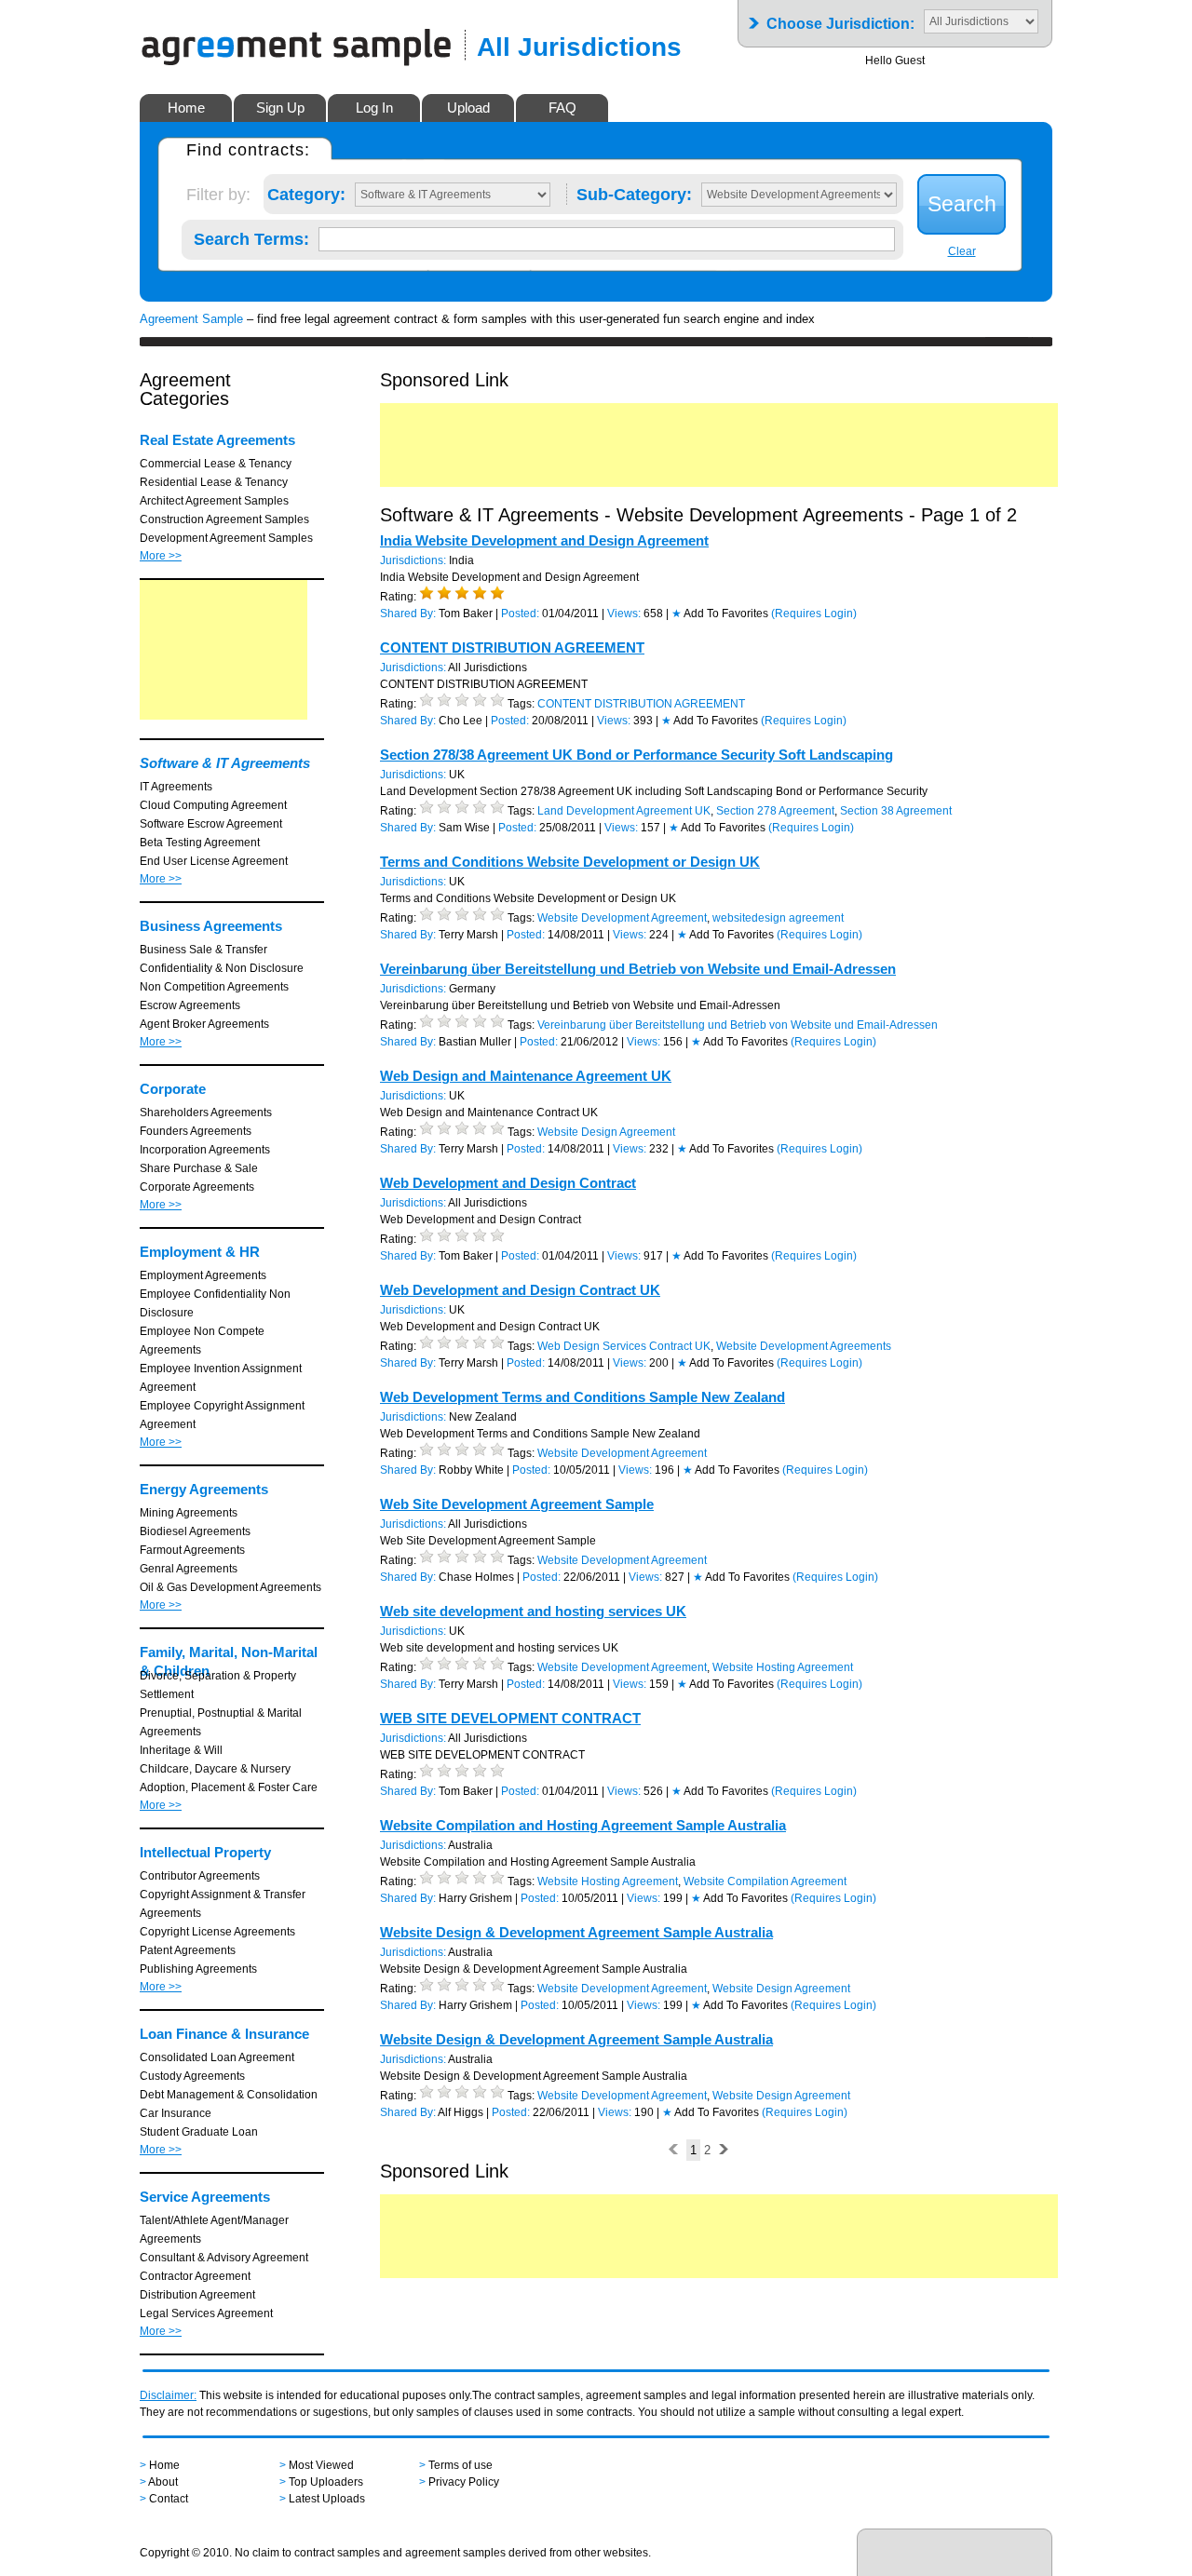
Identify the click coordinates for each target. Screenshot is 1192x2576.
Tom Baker (466, 614)
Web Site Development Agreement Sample (517, 1504)
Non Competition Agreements (214, 987)
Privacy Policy (464, 2482)
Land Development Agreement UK (624, 811)
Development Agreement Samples (226, 538)
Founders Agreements (196, 1131)
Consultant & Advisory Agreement (224, 2258)
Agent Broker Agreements (204, 1024)
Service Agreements (205, 2197)
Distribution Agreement (197, 2295)
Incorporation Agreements (205, 1150)
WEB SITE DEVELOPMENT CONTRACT (510, 1718)
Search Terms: (251, 236)
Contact (169, 2499)
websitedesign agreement (778, 918)
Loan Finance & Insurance (224, 2034)
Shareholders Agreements (206, 1113)
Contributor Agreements (200, 1876)
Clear (962, 251)
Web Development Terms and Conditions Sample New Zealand (582, 1397)
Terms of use (461, 2465)
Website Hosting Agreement (783, 1667)
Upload (468, 108)
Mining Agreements (189, 1513)
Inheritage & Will (181, 1750)
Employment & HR (200, 1252)
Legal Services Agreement (206, 2313)
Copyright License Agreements (217, 1932)
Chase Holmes (476, 1577)
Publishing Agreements (198, 1969)
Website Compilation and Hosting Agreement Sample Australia (583, 1825)
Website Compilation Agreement (765, 1881)
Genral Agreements (189, 1569)
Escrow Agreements (190, 1005)
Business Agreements (211, 926)
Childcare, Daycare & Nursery (215, 1769)
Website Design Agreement (606, 1132)
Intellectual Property (205, 1852)
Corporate (173, 1089)
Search (962, 204)
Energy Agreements (204, 1489)
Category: (306, 191)
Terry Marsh (468, 935)
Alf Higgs (461, 2112)
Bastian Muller (475, 1042)
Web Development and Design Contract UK (520, 1290)
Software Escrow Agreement (211, 824)
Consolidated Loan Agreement (217, 2057)
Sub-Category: (634, 191)
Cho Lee (461, 721)
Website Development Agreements (804, 1346)
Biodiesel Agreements (195, 1531)
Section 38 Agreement (896, 811)
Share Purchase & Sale (199, 1168)
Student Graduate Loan (199, 2132)
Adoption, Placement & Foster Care (229, 1787)
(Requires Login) (814, 614)
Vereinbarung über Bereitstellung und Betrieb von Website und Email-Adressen (638, 969)
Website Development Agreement (622, 918)
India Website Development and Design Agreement (544, 540)
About (163, 2482)
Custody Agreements (192, 2076)
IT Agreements (176, 787)
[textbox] (607, 239)
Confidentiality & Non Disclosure (222, 968)
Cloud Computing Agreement (213, 805)
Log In (374, 108)
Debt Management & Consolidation (229, 2095)
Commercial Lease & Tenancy (216, 464)
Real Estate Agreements (217, 440)
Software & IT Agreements (225, 763)
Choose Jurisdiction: (840, 18)
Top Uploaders (326, 2482)
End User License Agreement (214, 861)
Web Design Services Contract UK (624, 1346)
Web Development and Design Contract (508, 1183)
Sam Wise (464, 828)
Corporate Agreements (197, 1187)
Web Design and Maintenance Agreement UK (526, 1076)
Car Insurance (176, 2113)
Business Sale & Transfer (203, 950)
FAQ (562, 108)
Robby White (471, 1470)
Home (186, 108)
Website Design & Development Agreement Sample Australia (576, 1932)
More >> (161, 556)
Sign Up (280, 108)
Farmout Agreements (192, 1550)
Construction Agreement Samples (224, 519)
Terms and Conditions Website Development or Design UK (570, 862)
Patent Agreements (188, 1950)
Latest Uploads (327, 2499)
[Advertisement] (223, 650)
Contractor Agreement (195, 2276)
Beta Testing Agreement (200, 843)
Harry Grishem (475, 1898)
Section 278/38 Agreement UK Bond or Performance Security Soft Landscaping (637, 755)
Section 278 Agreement (775, 811)
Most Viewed (321, 2465)
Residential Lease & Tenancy (214, 482)
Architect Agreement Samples (214, 501)
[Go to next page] (723, 2150)
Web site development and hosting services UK (533, 1611)
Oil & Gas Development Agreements (230, 1587)
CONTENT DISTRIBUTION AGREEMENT (512, 647)
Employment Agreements (203, 1275)
